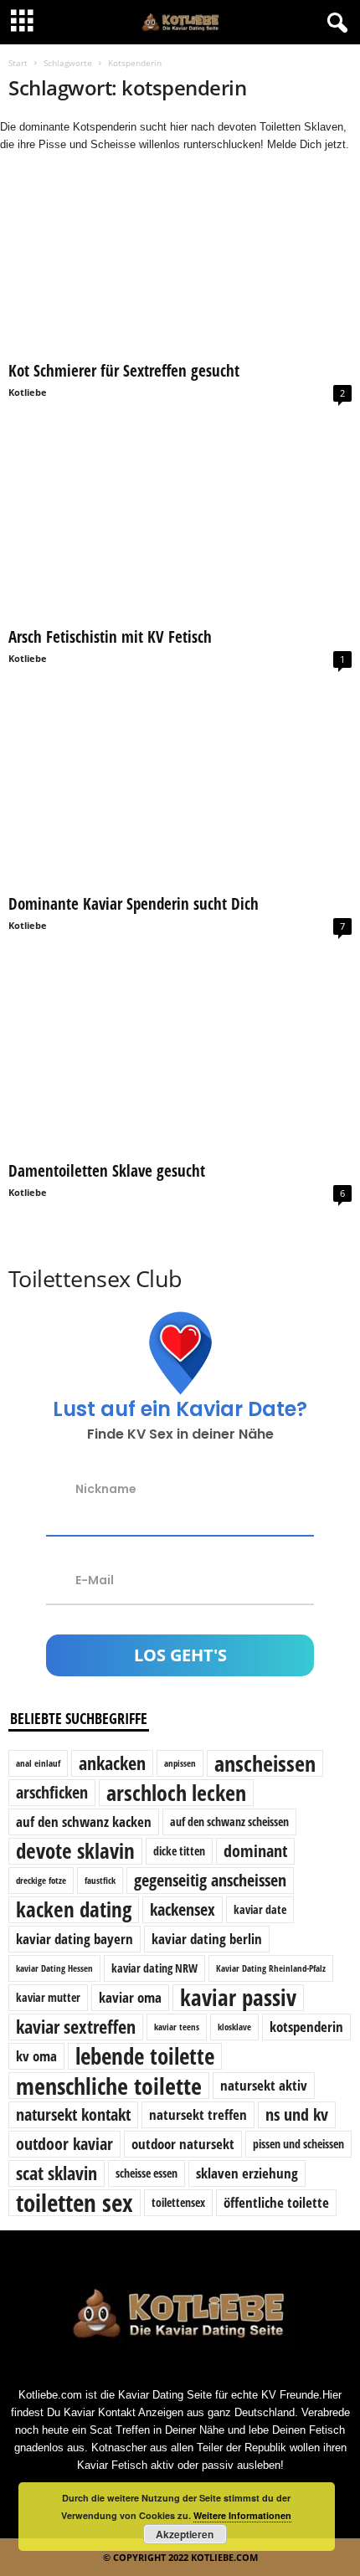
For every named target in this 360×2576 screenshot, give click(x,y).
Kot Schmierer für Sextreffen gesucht (124, 371)
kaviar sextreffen (76, 2027)
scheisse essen (147, 2173)
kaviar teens (177, 2027)
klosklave (234, 2027)
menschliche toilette (109, 2086)
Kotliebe (28, 392)
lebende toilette (145, 2056)
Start (18, 63)
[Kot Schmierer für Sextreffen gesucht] (180, 262)
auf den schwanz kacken (84, 1822)
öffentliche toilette (276, 2202)
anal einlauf (38, 1763)
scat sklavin (57, 2173)
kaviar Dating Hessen (54, 1968)
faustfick (100, 1881)
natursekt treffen (198, 2114)
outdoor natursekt (183, 2144)
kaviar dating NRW (154, 1968)
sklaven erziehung (247, 2173)
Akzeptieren (185, 2534)
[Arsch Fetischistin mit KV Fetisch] (180, 529)
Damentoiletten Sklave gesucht (107, 1171)
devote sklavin (75, 1851)
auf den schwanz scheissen (229, 1822)
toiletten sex (75, 2203)
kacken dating (74, 1910)
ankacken (112, 1763)
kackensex (183, 1909)
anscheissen (265, 1763)
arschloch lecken (176, 1793)
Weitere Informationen (242, 2515)
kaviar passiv (238, 1998)
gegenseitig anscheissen (210, 1880)
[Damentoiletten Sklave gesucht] (180, 1062)
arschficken (52, 1792)
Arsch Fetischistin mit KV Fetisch (110, 637)
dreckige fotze (41, 1881)
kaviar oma (130, 1997)
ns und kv (297, 2114)
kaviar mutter (48, 1997)
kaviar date (260, 1909)
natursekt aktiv (264, 2085)
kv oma (36, 2056)
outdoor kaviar (64, 2144)
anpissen (180, 1763)
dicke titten (179, 1851)
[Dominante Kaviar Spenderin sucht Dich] (180, 795)
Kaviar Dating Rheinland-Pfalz (271, 1968)
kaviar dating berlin (207, 1939)
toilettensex (178, 2202)
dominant (255, 1851)
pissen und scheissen (298, 2144)
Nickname (106, 1488)
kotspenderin (306, 2027)
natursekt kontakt (73, 2114)
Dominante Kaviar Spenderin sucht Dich (134, 904)
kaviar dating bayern (75, 1939)
